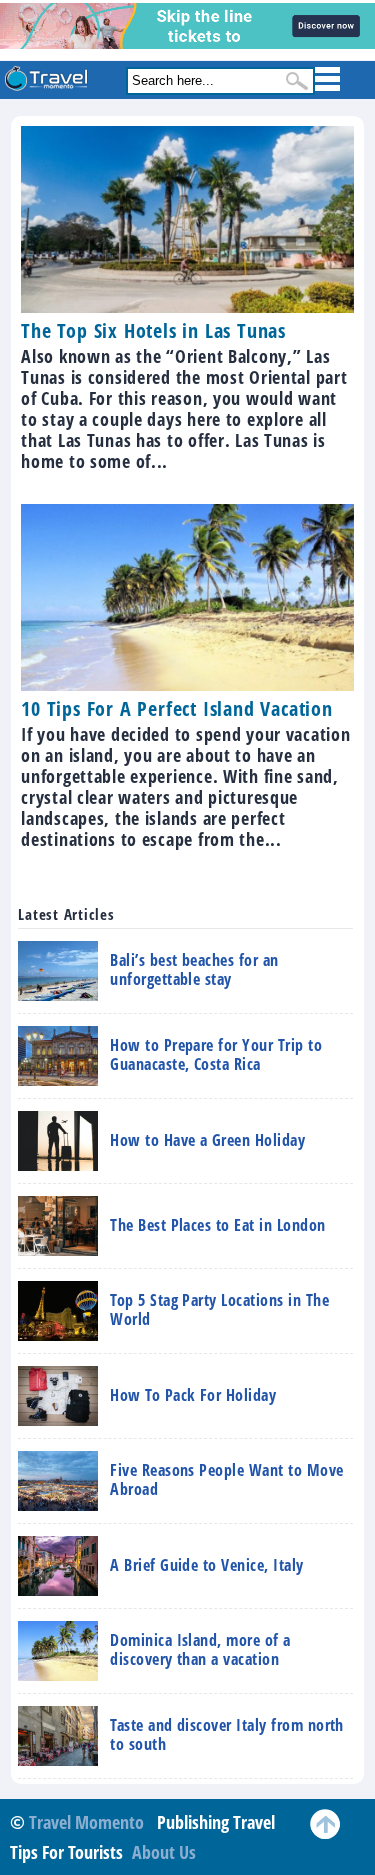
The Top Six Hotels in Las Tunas (153, 330)
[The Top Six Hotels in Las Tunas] (187, 306)
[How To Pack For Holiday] (147, 1419)
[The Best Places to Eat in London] (171, 1249)
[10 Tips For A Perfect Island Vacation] (187, 684)
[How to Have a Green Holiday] (161, 1164)
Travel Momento (86, 1822)
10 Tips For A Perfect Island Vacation (177, 708)
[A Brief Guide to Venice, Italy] (160, 1589)
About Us (164, 1852)
